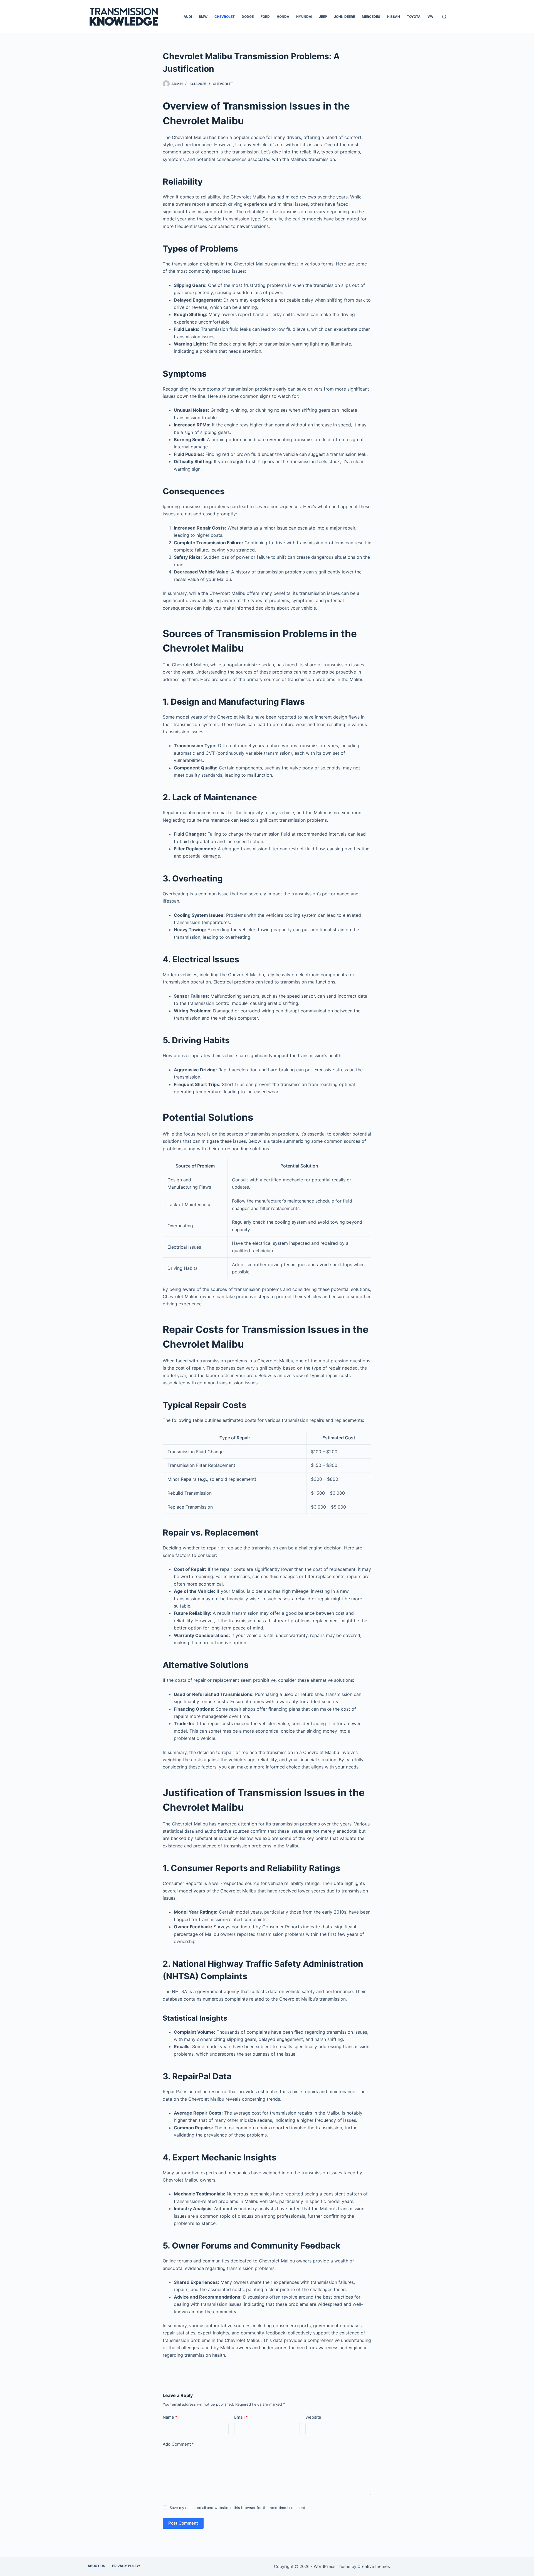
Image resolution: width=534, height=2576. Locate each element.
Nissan (394, 17)
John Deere (344, 17)
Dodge (248, 17)
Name (170, 2417)
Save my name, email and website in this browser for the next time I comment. (238, 2508)
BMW (203, 17)
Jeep (323, 17)
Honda (283, 17)
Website (313, 2417)
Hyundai (304, 17)
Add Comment (178, 2444)
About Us (96, 2566)
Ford (265, 17)
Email (241, 2417)
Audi (188, 17)
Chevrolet (225, 17)
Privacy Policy (126, 2566)
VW (430, 17)
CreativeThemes (374, 2566)
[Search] (444, 17)
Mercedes (371, 17)
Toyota (414, 17)
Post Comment (183, 2523)
